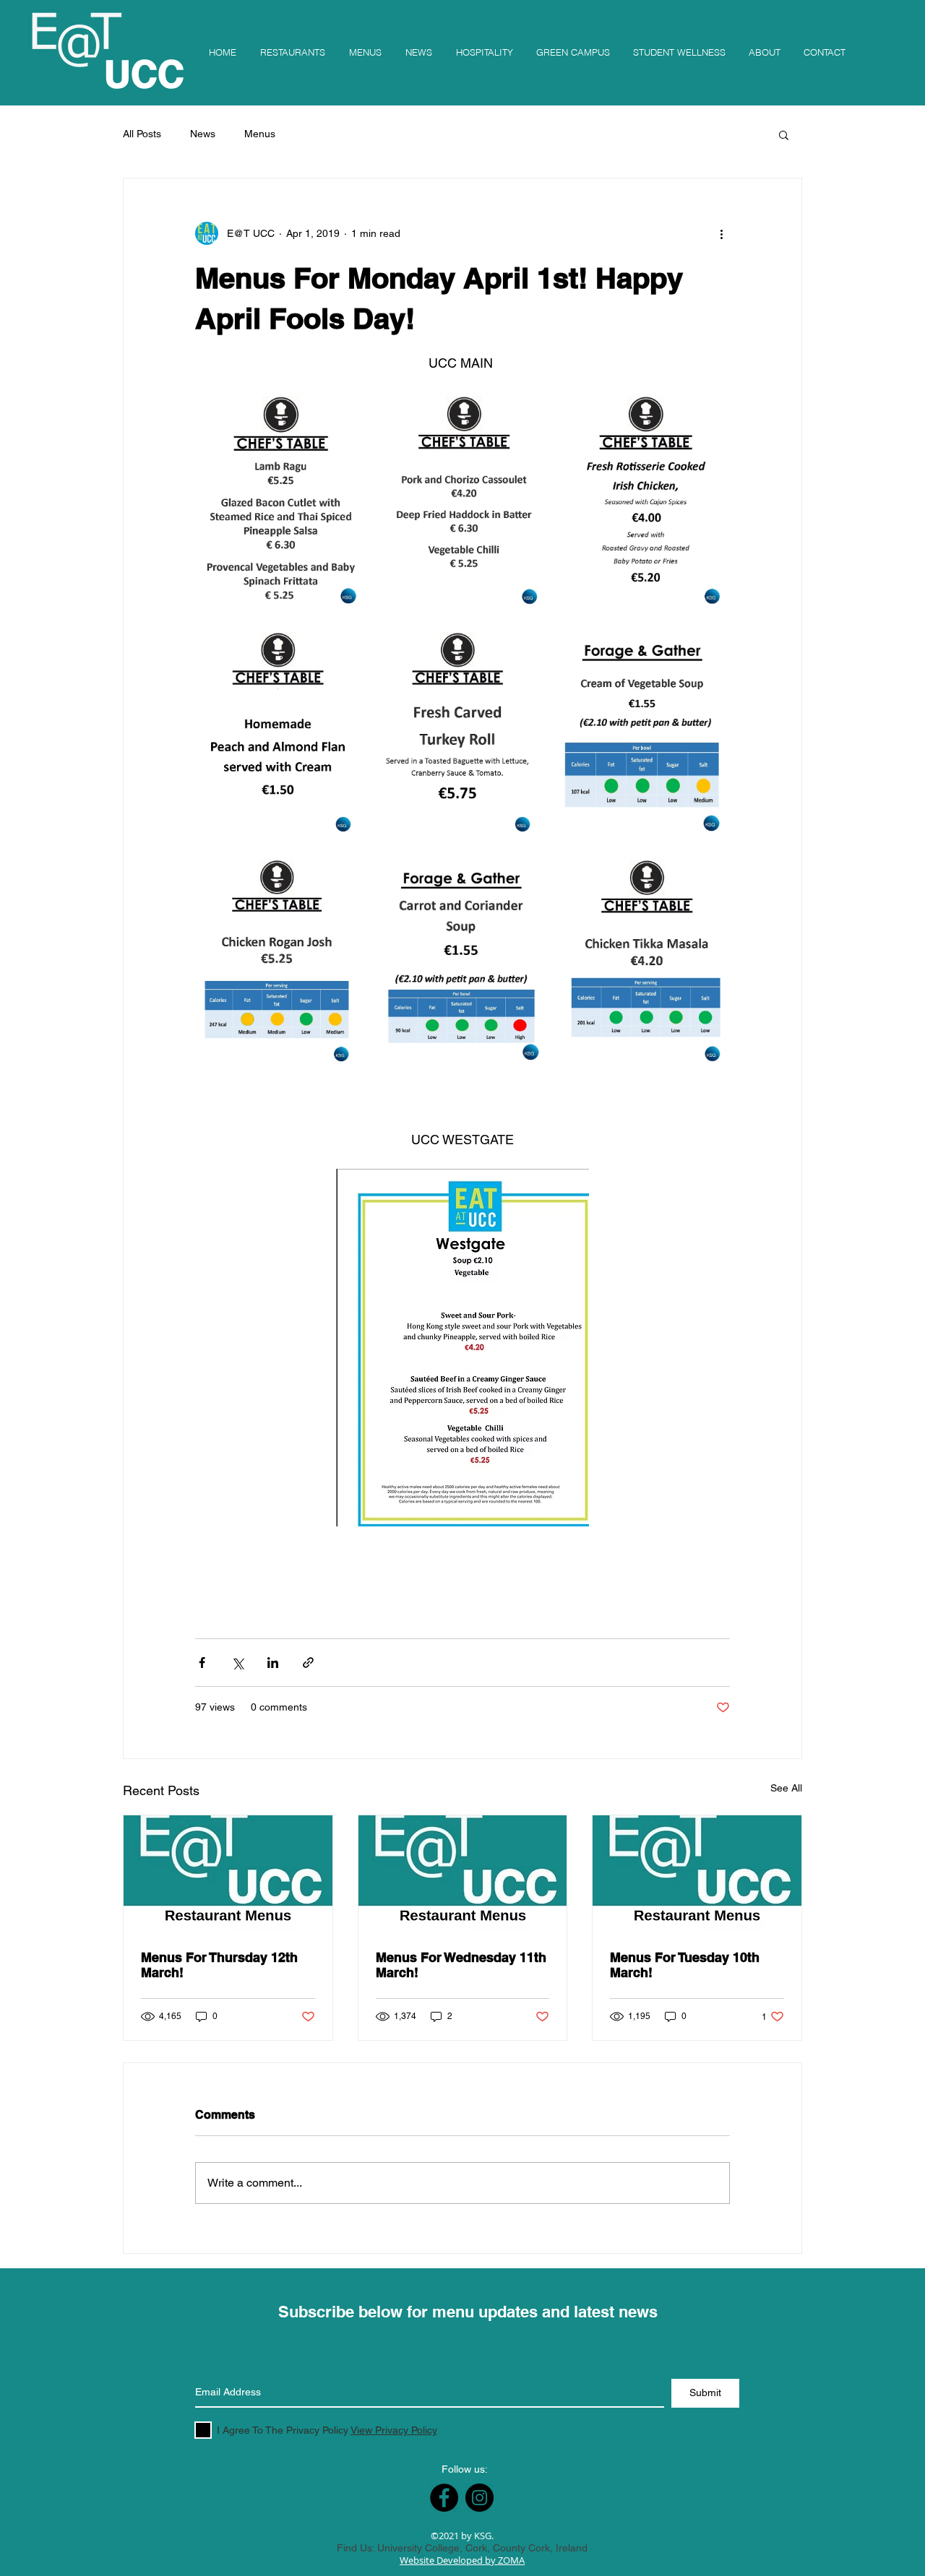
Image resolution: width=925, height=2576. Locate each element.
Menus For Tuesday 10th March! (685, 1965)
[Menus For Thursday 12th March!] (228, 1874)
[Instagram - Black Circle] (479, 2498)
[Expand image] (281, 503)
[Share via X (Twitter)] (237, 1663)
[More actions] (721, 233)
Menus (260, 134)
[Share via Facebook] (202, 1663)
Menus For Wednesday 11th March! (461, 1965)
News (203, 134)
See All (786, 1788)
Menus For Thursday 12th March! (219, 1965)
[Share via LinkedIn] (273, 1663)
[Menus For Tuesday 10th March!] (697, 1874)
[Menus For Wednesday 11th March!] (463, 1874)
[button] (784, 134)
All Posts (142, 134)
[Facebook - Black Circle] (444, 2498)
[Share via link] (308, 1663)
